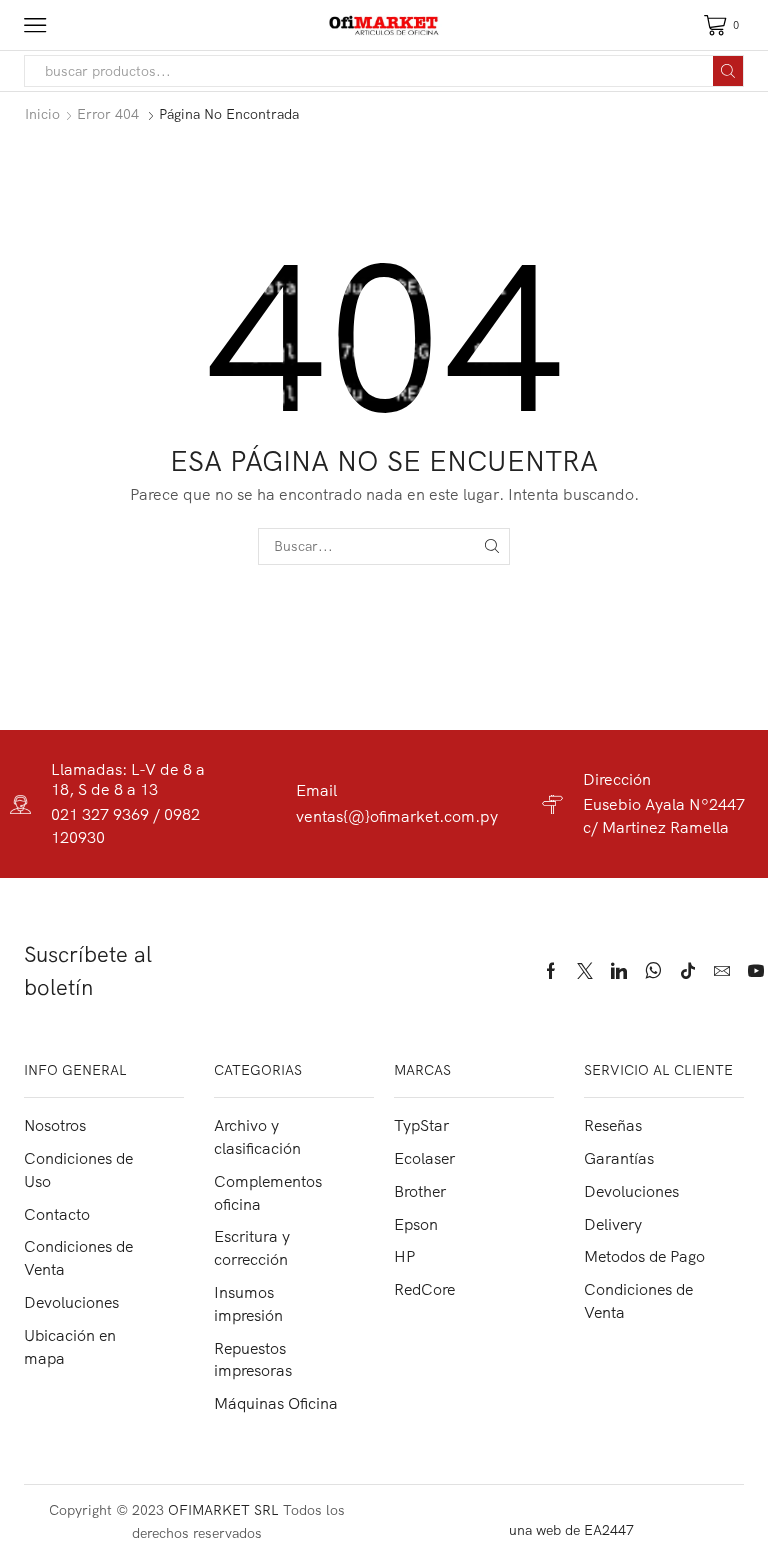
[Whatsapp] (653, 971)
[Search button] (728, 71)
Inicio (42, 114)
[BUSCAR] (491, 546)
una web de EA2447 (571, 1530)
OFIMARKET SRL (223, 1510)
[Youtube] (756, 971)
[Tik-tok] (688, 971)
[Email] (722, 971)
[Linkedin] (619, 971)
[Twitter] (585, 971)
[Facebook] (551, 971)
